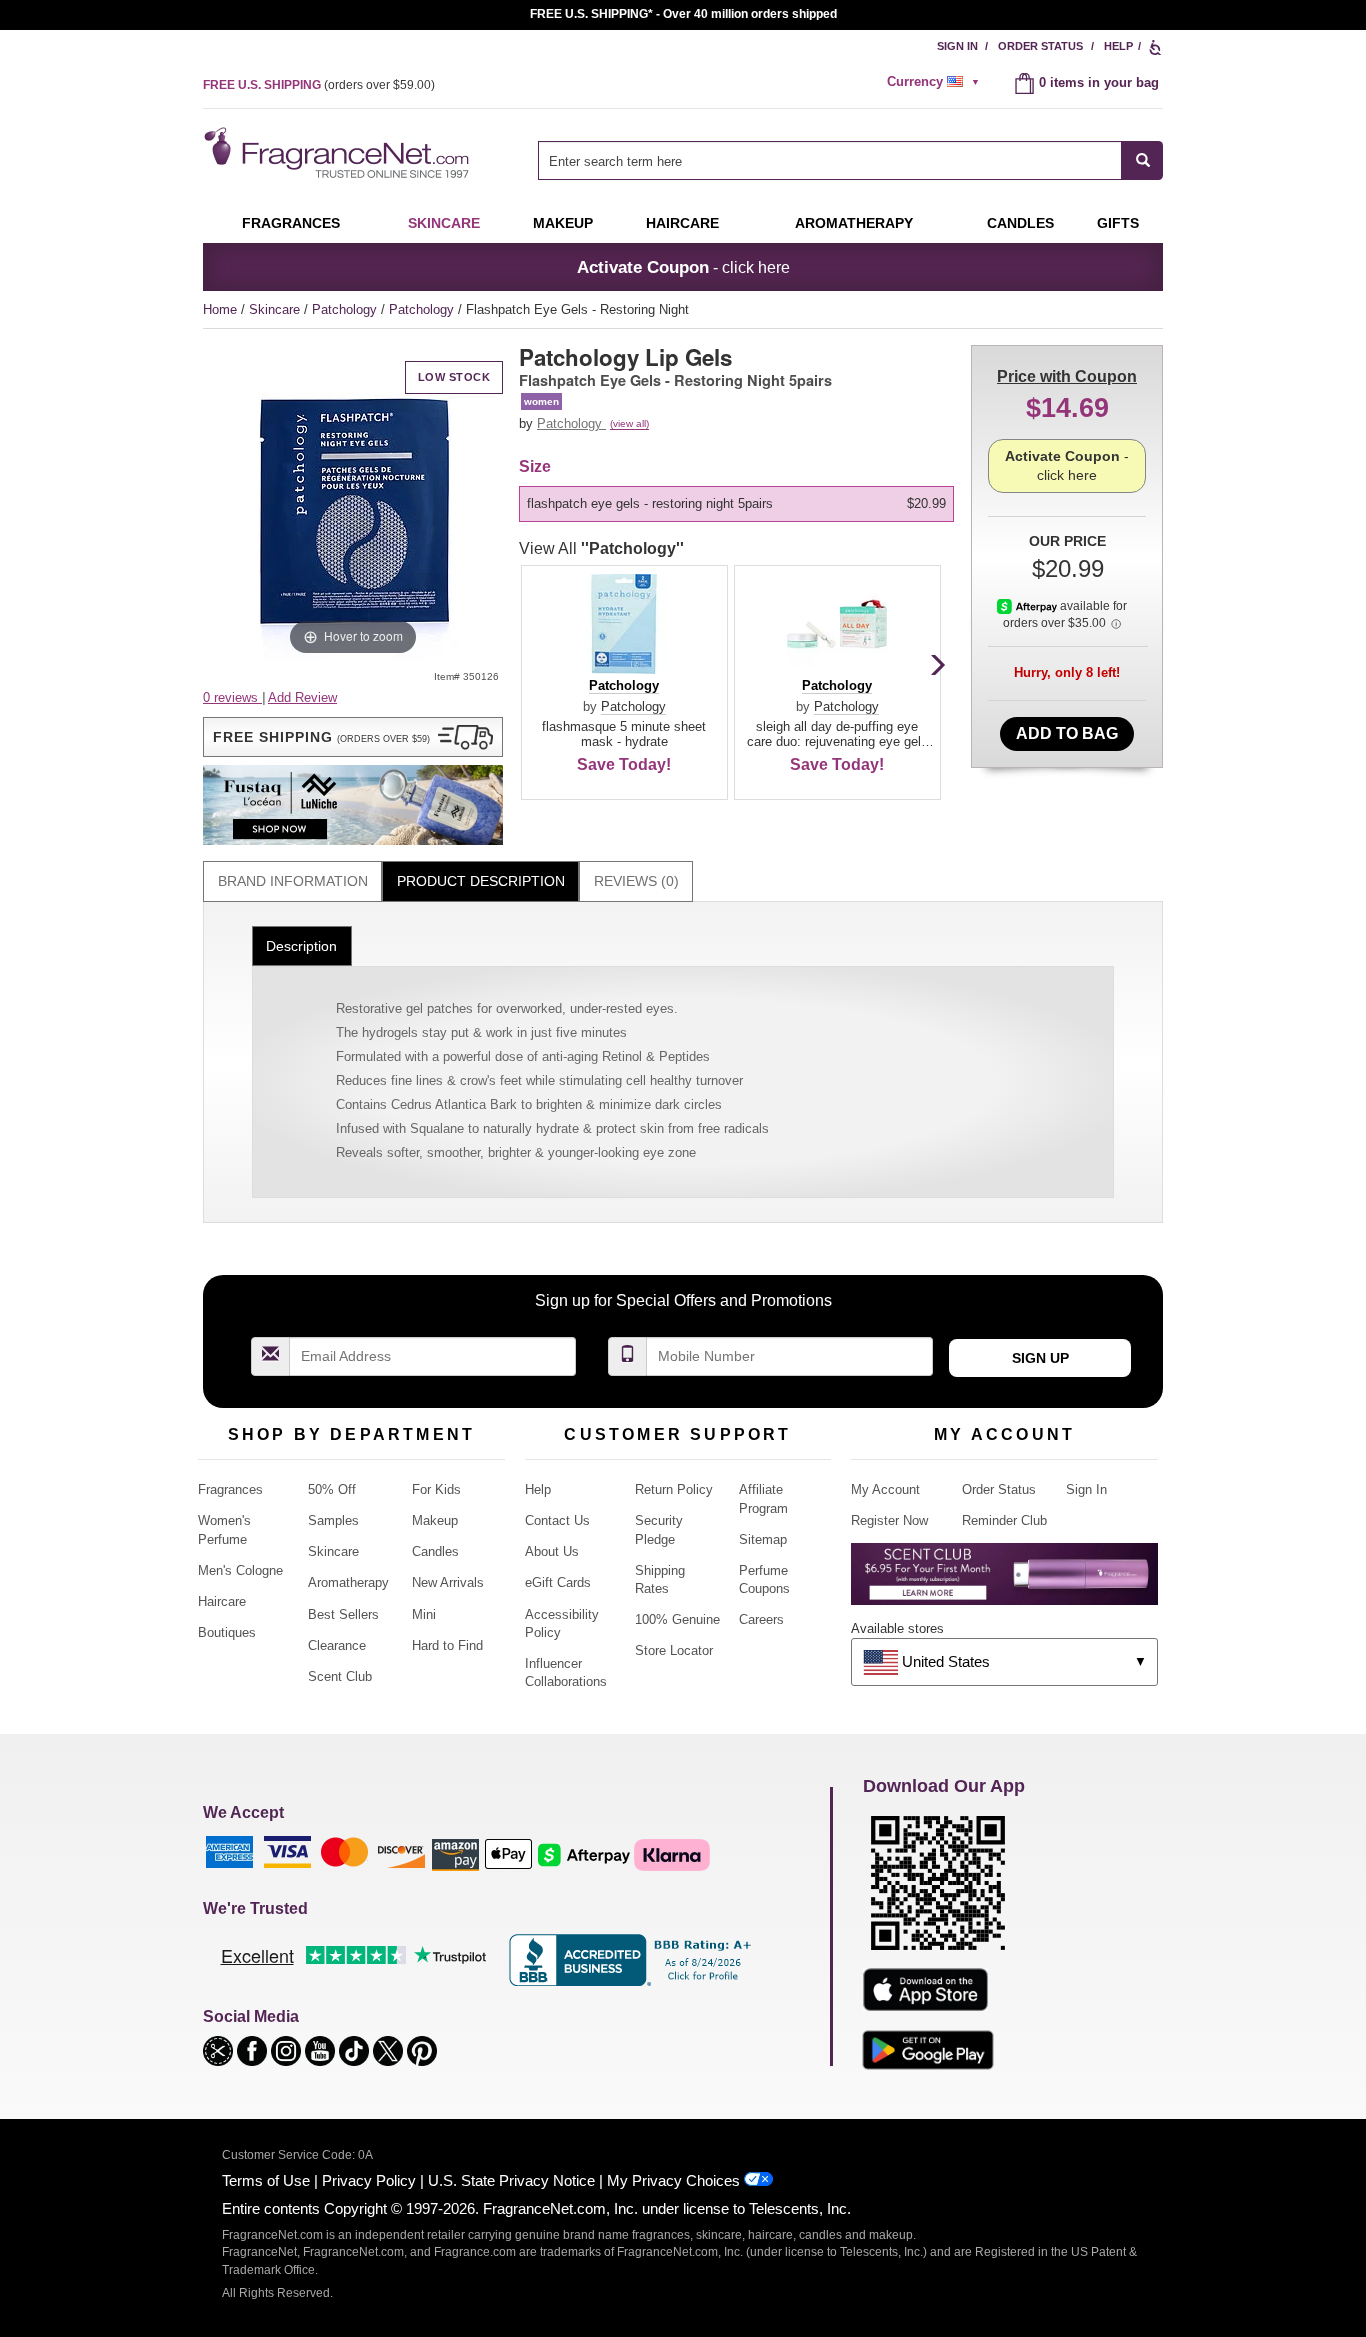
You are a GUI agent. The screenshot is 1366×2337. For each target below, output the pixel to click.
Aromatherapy (348, 1582)
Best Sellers (343, 1614)
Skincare (444, 223)
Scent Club (340, 1676)
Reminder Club (1004, 1520)
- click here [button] (683, 267)
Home (220, 309)
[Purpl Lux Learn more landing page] (1004, 1581)
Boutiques (227, 1632)
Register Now (889, 1520)
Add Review (302, 697)
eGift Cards (558, 1582)
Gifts (1118, 223)
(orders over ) (319, 85)
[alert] (936, 82)
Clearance (337, 1645)
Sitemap (763, 1539)
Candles (435, 1551)
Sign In (957, 46)
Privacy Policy (369, 2180)
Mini (424, 1614)
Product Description (481, 881)
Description (301, 946)
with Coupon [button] (1067, 376)
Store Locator (674, 1650)
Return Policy (674, 1489)
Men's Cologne (240, 1570)
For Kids (436, 1489)
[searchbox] (830, 160)
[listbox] (740, 504)
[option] (736, 504)
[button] (353, 737)
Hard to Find (447, 1645)
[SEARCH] (1142, 160)
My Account (885, 1489)
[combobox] (850, 160)
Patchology (346, 309)
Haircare (682, 223)
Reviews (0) (636, 881)
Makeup (563, 223)
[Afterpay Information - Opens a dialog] (1028, 606)
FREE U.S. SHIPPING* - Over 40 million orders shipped (683, 14)
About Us (552, 1551)
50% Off (332, 1489)
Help (1118, 46)
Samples (333, 1520)
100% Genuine (677, 1619)
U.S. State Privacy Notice (511, 2180)
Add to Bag (1067, 733)
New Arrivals (448, 1582)
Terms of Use (266, 2180)
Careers (761, 1619)
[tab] (292, 881)
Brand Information (293, 881)
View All (601, 548)
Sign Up (1040, 1358)
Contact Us (557, 1520)
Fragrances (291, 223)
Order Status (1040, 46)
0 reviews (232, 697)
